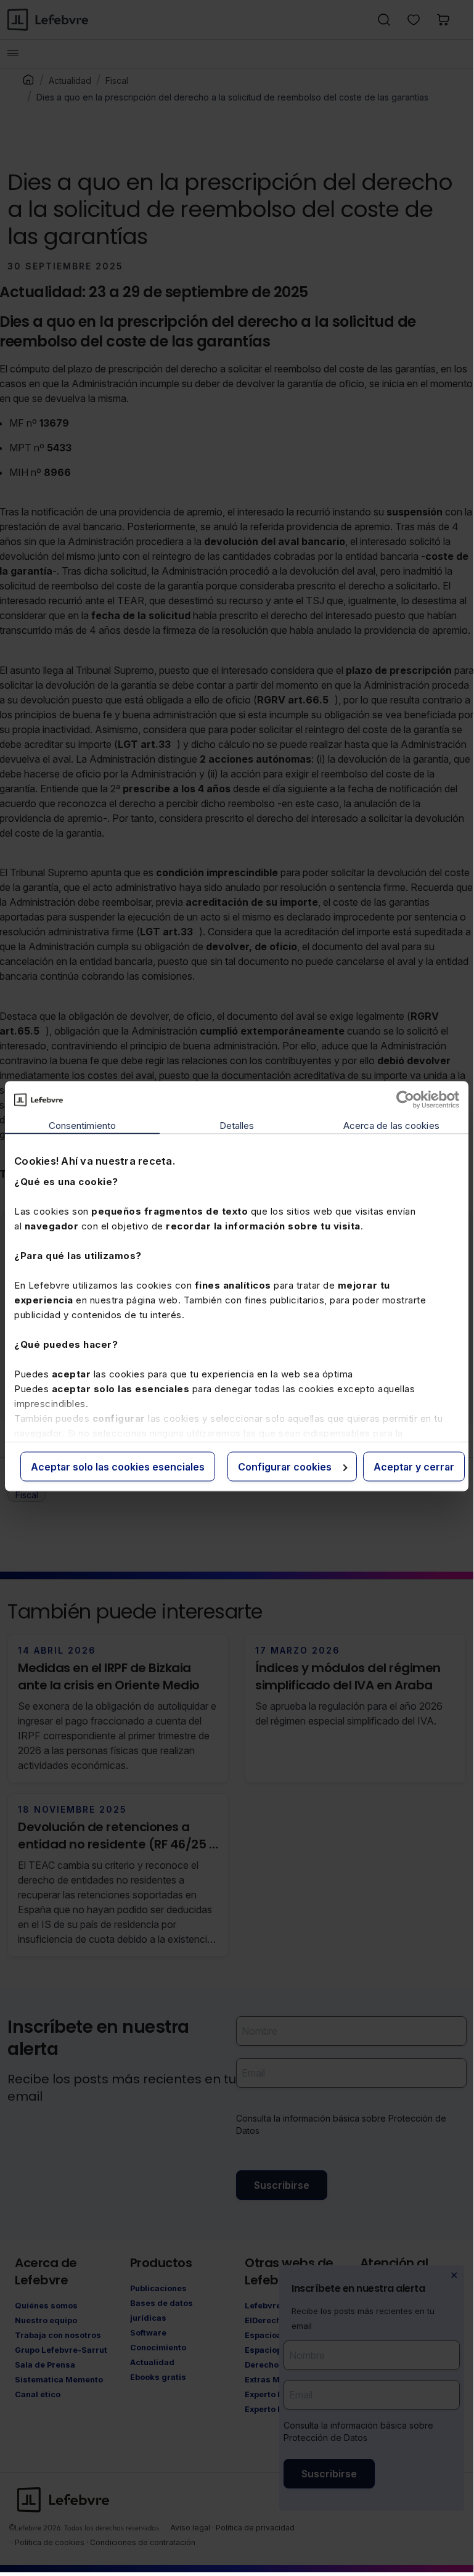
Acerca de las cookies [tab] (391, 1126)
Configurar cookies (285, 1467)
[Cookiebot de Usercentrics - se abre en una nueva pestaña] (405, 1100)
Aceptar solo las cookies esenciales (118, 1467)
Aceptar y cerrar (414, 1467)
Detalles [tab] (237, 1126)
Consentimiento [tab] (82, 1126)
